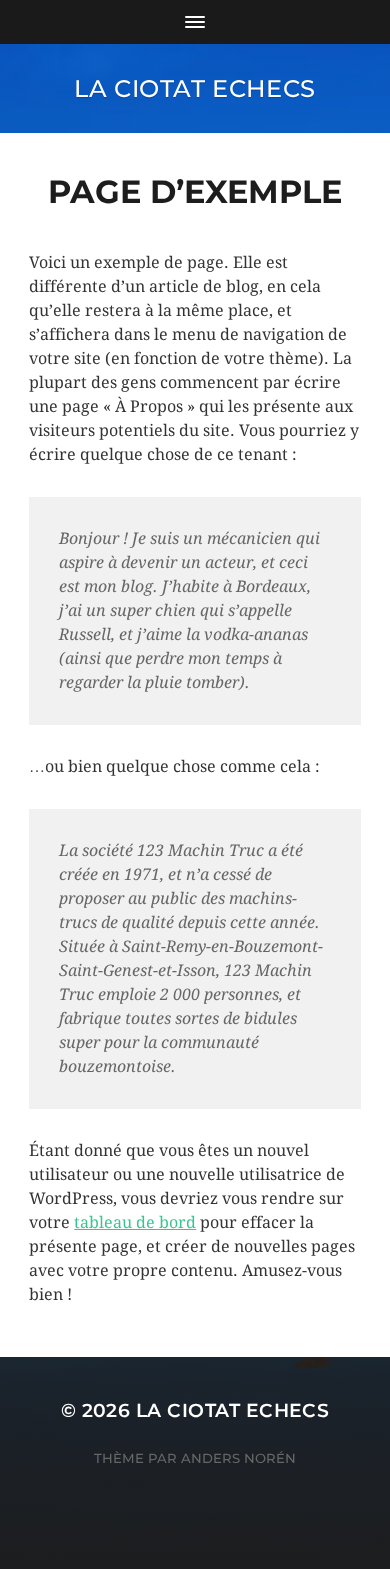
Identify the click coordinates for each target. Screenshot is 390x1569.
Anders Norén (238, 1458)
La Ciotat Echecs (195, 88)
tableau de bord (135, 1222)
